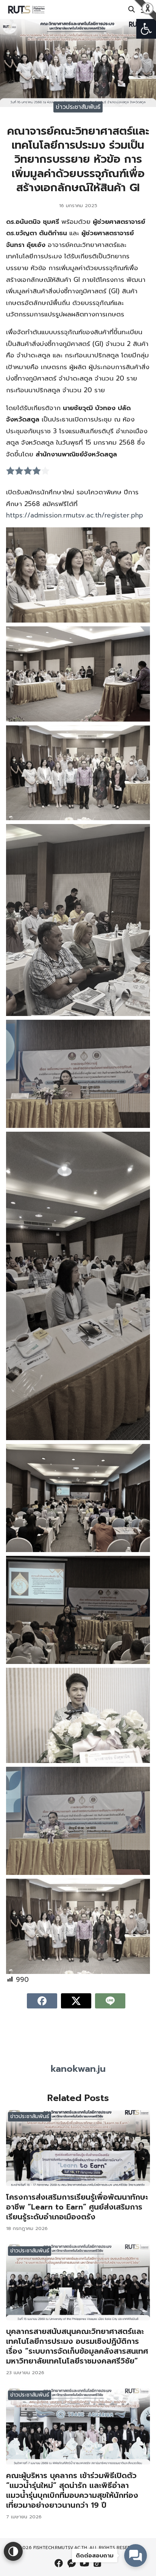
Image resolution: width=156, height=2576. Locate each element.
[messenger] (72, 2563)
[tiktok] (97, 2563)
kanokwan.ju (78, 2069)
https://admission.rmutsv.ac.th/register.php (75, 515)
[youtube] (84, 2563)
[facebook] (59, 2563)
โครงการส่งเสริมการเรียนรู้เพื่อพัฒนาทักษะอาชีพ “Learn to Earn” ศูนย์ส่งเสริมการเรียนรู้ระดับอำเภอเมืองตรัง (77, 2207)
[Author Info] (78, 2055)
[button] (146, 29)
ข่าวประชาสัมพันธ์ (78, 107)
